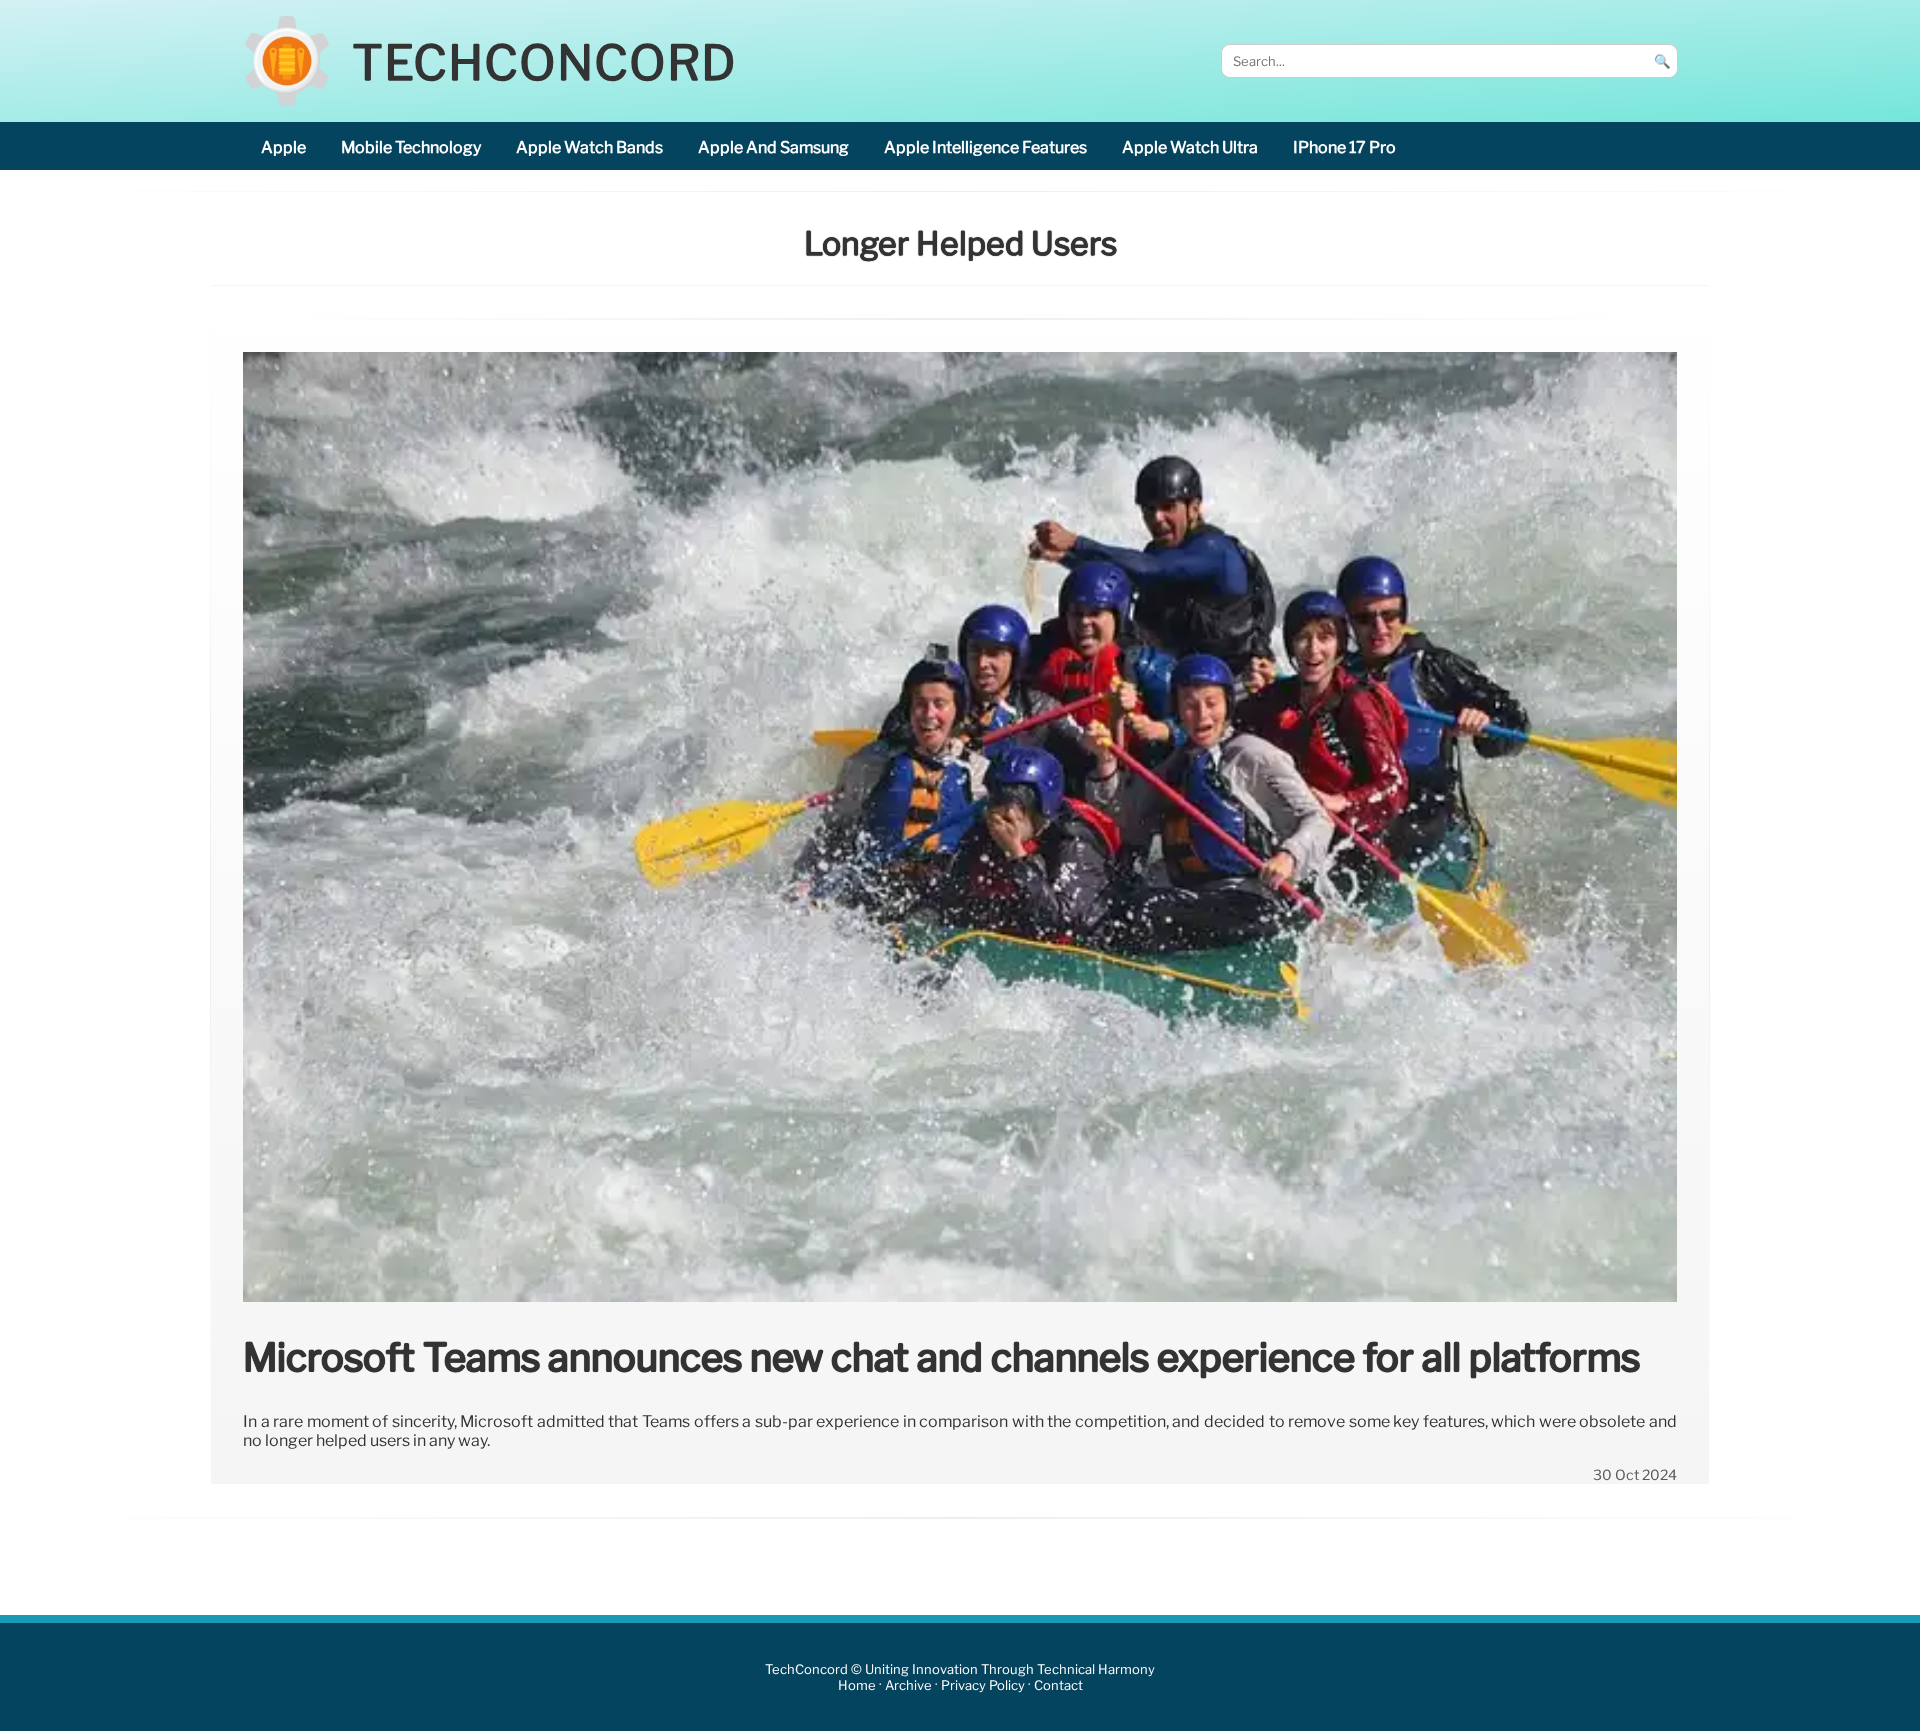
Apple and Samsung (773, 147)
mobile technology (411, 147)
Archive (908, 1685)
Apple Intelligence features (985, 147)
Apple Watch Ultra (1190, 147)
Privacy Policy (983, 1685)
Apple (283, 147)
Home (857, 1685)
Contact (1058, 1685)
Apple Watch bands (589, 147)
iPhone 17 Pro (1344, 147)
